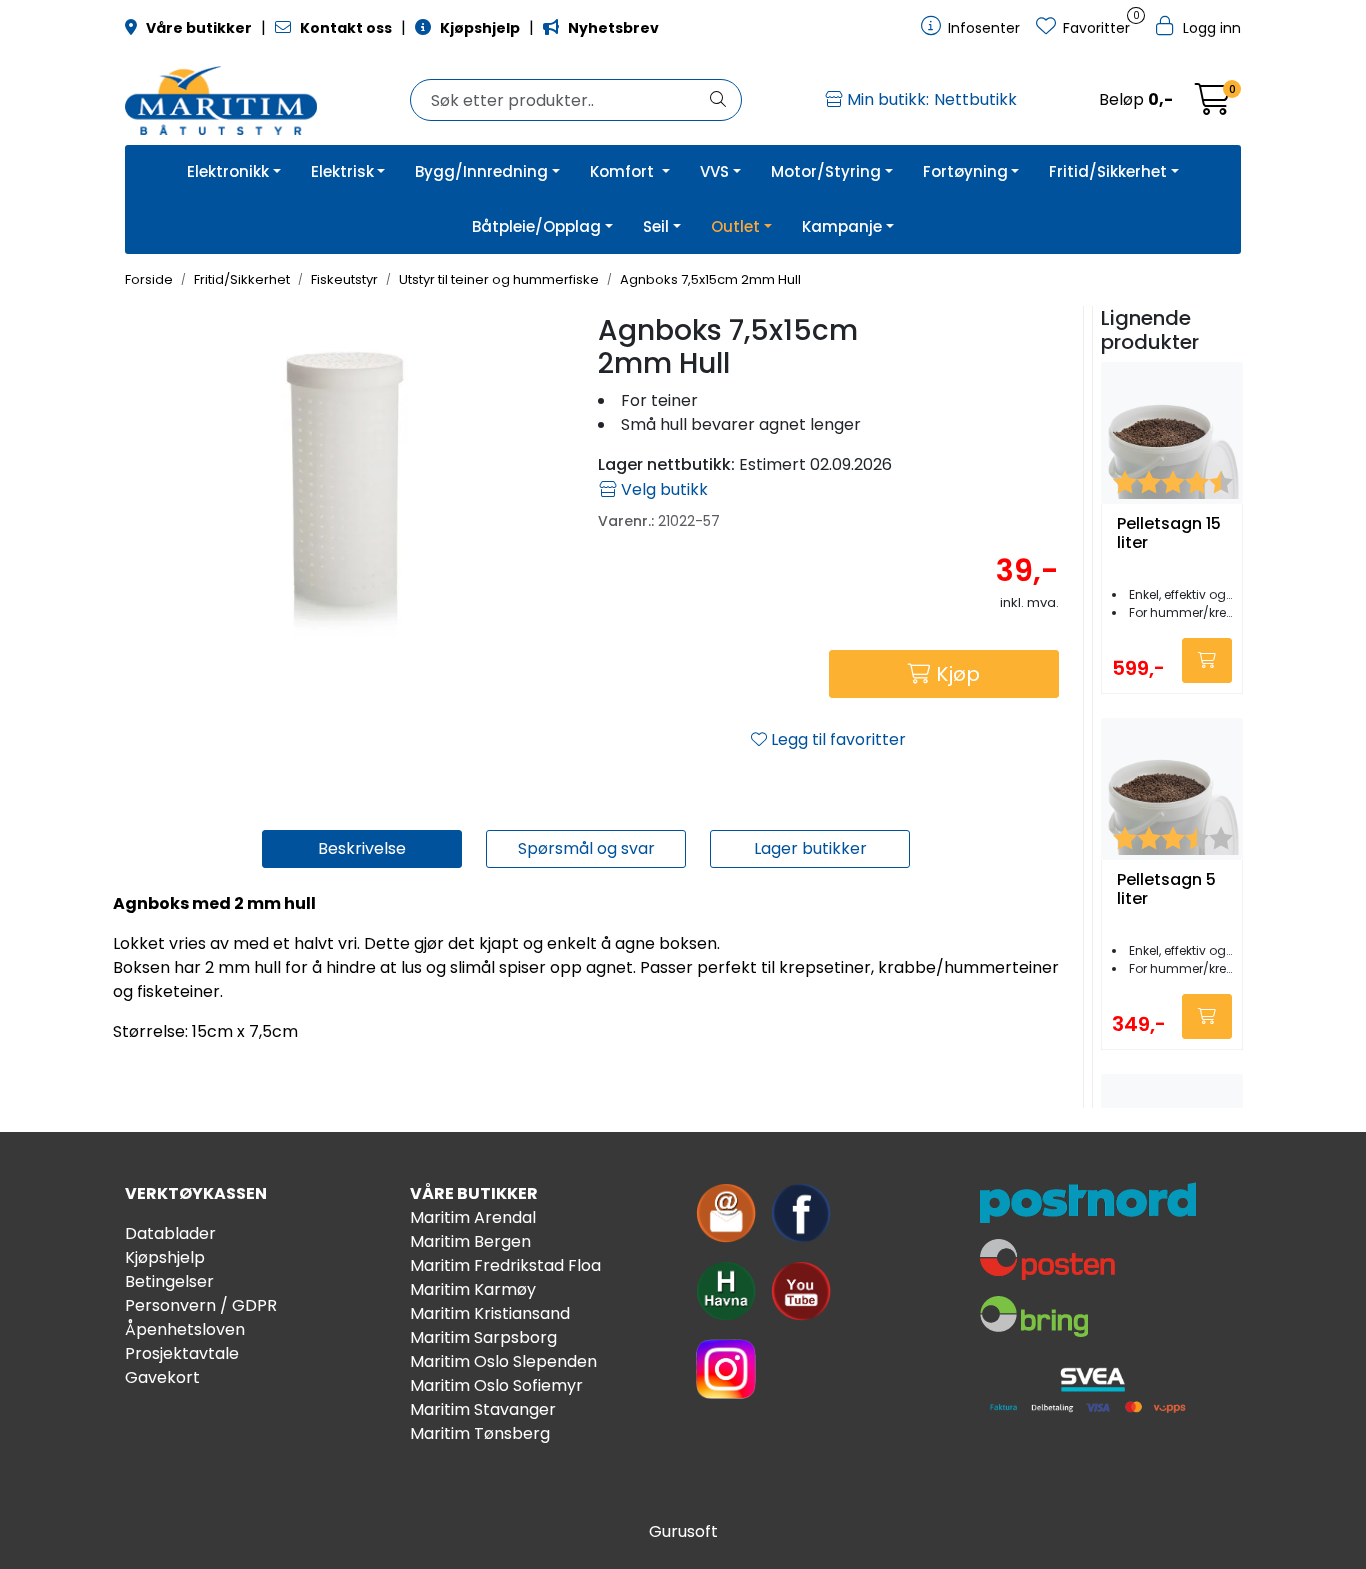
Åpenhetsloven (185, 1329)
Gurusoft (683, 1531)
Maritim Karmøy (473, 1289)
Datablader (170, 1233)
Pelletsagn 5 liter (1166, 890)
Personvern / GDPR (201, 1305)
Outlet (735, 226)
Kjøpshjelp (165, 1257)
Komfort (624, 171)
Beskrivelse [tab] (362, 848)
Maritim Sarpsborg (483, 1337)
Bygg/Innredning (481, 171)
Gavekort (162, 1377)
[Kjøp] (1207, 660)
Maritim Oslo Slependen (503, 1361)
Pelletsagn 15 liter (1169, 534)
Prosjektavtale (182, 1353)
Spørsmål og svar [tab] (586, 848)
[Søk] (718, 100)
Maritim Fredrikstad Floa (505, 1265)
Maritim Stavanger (483, 1409)
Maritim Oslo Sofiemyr (496, 1385)
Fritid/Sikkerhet (1108, 171)
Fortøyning (965, 171)
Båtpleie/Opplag (536, 226)
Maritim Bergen (470, 1241)
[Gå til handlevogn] (1213, 105)
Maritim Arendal (473, 1217)
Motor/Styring (826, 171)
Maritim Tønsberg (480, 1433)
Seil (656, 226)
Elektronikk (228, 171)
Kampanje (842, 226)
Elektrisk (342, 171)
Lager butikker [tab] (810, 848)
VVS (714, 171)
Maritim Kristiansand (490, 1313)
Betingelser (169, 1281)
